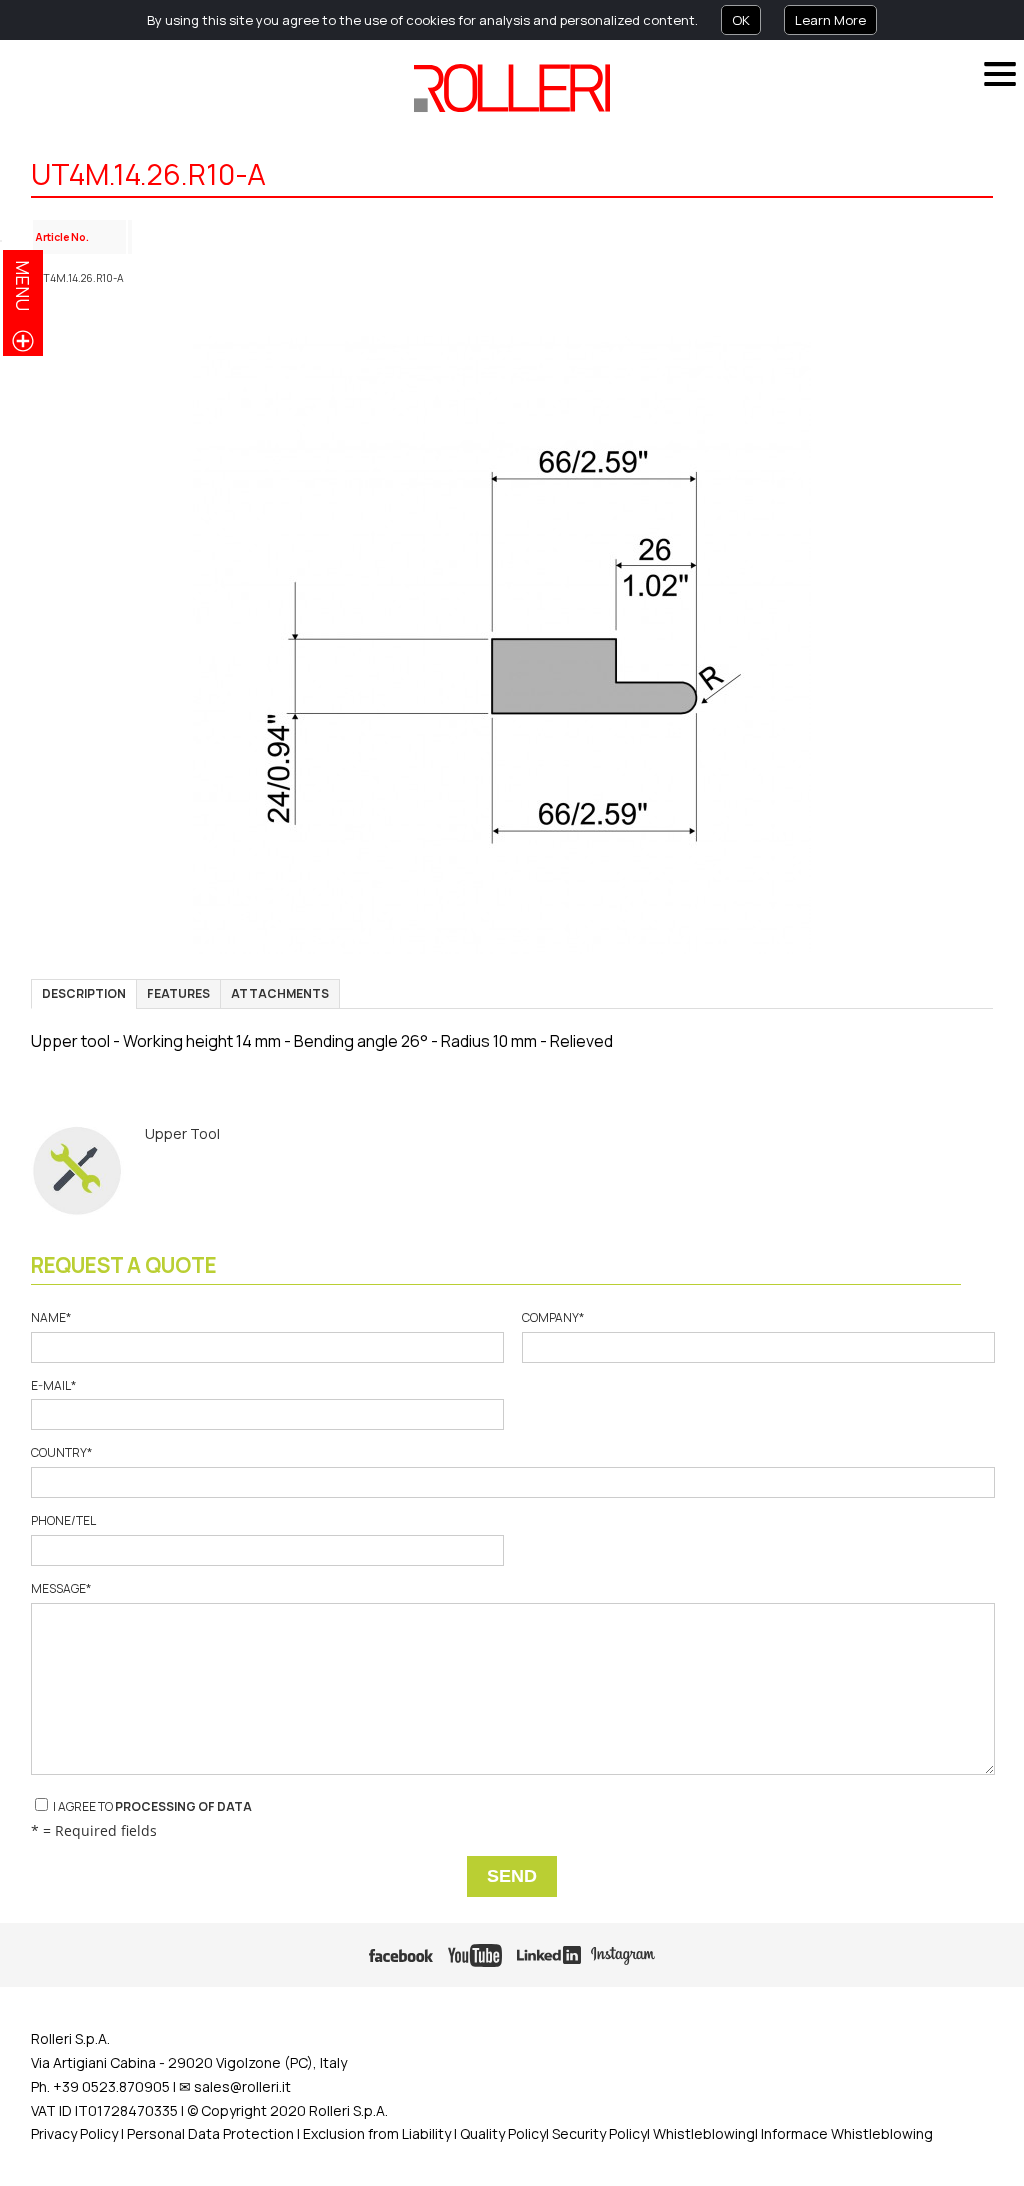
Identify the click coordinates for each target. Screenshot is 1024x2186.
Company (553, 1318)
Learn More (830, 20)
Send (512, 1876)
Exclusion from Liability (377, 2133)
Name (51, 1318)
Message (61, 1589)
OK (741, 20)
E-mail (53, 1386)
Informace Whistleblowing (847, 2133)
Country (61, 1453)
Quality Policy (503, 2133)
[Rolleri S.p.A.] (512, 88)
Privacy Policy (74, 2133)
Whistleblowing (704, 2133)
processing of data (183, 1806)
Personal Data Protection (209, 2133)
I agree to (151, 1806)
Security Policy (599, 2133)
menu (23, 285)
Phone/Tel (63, 1521)
